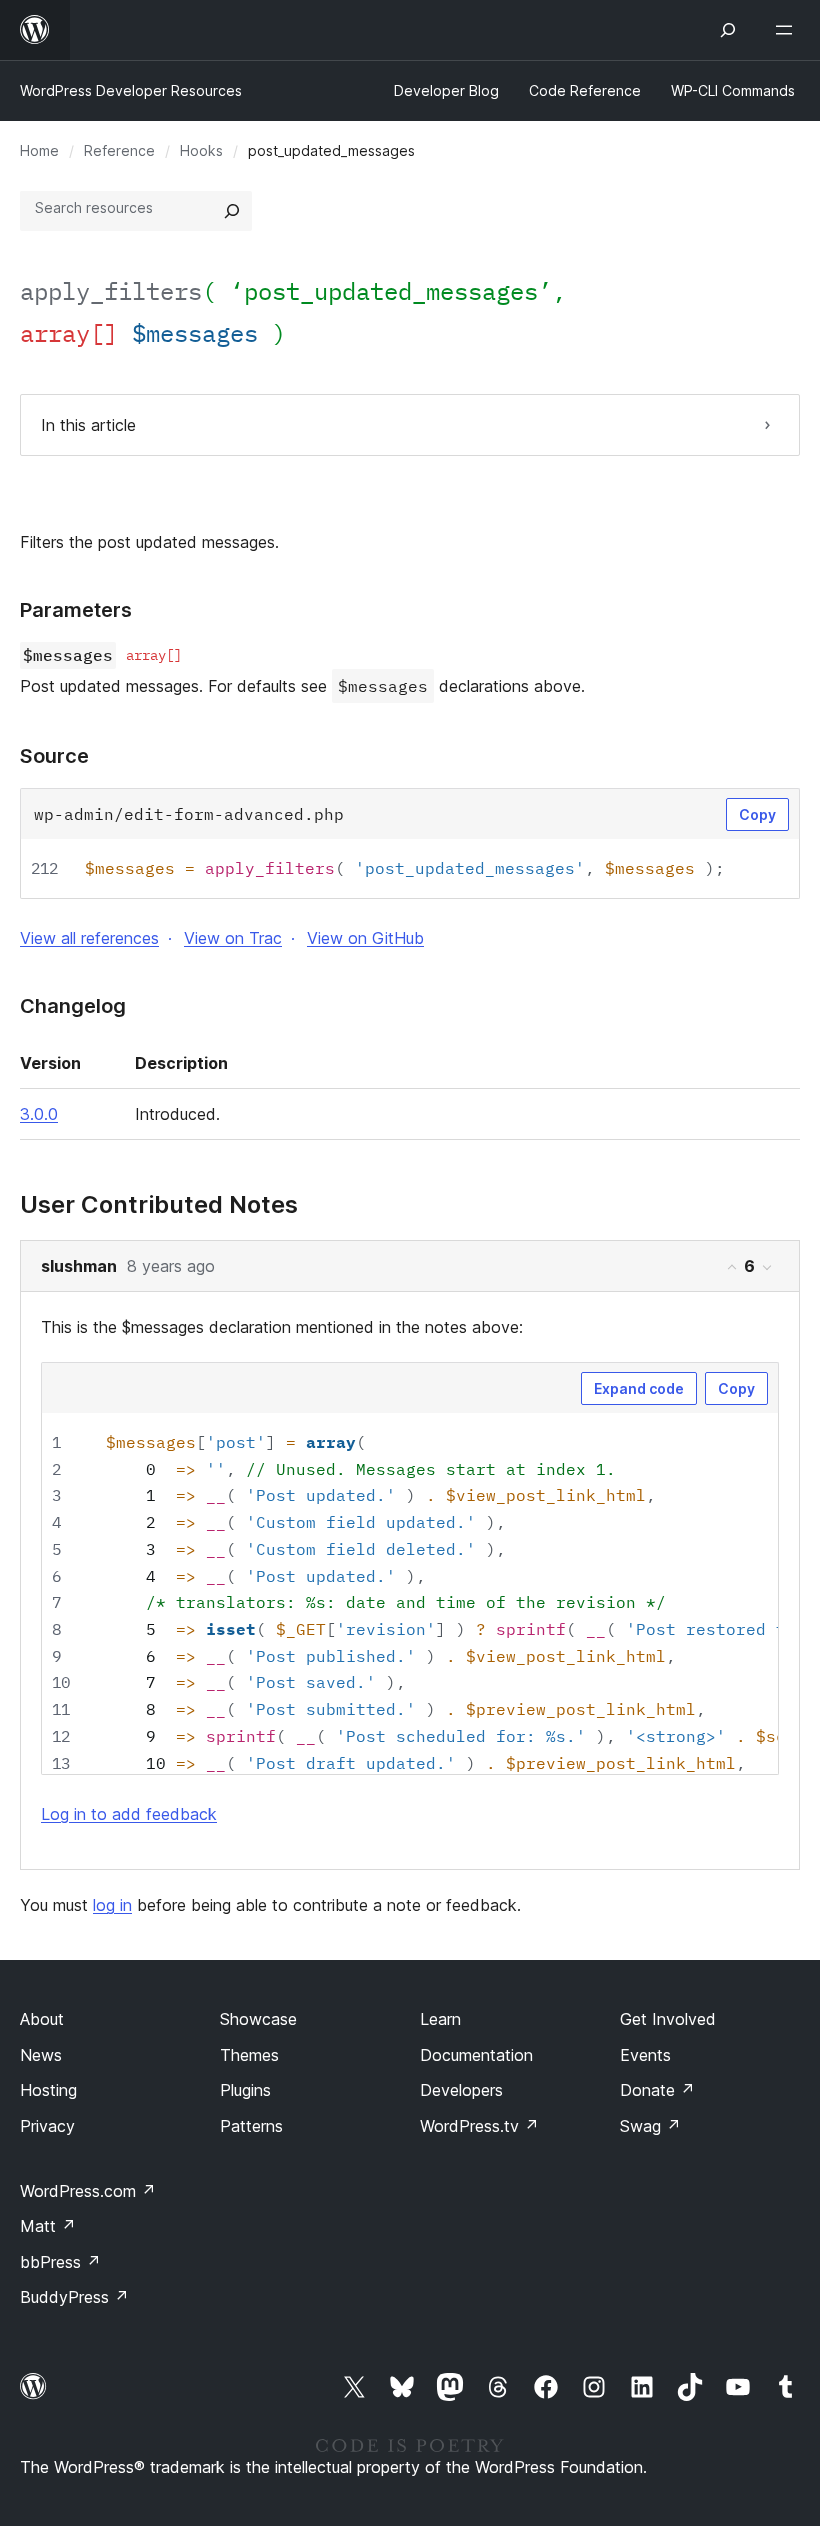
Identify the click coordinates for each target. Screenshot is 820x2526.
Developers (461, 2090)
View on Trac (233, 938)
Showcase (258, 2019)
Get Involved (668, 2019)
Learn (440, 2019)
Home (39, 150)
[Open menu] (788, 30)
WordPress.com (88, 2191)
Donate (657, 2090)
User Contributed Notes (159, 1205)
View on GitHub (365, 938)
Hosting (48, 2090)
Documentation (476, 2055)
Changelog (73, 1006)
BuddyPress (74, 2297)
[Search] (232, 211)
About (42, 2019)
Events (645, 2055)
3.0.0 (39, 1114)
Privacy (47, 2126)
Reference (119, 150)
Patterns (251, 2126)
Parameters (76, 610)
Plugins (245, 2090)
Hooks (201, 150)
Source (54, 756)
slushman (79, 1266)
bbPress (60, 2262)
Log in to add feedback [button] (129, 1814)
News (41, 2055)
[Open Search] (728, 30)
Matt (48, 2226)
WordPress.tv (479, 2126)
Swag (650, 2126)
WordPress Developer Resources (131, 90)
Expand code (639, 1388)
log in (112, 1905)
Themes (249, 2055)
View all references (89, 938)
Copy (757, 814)
